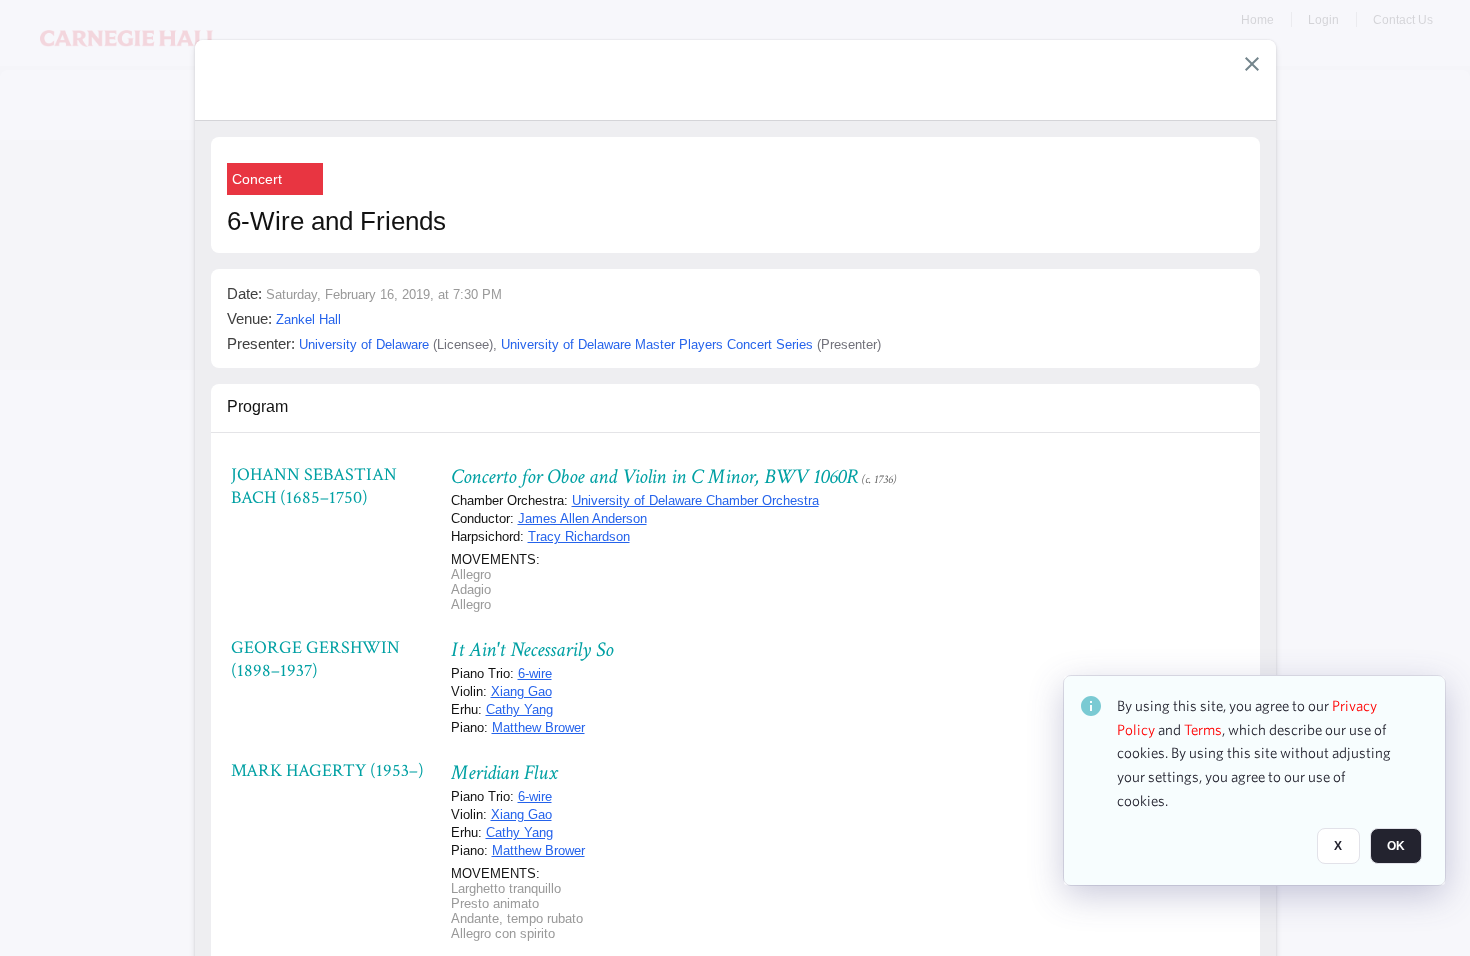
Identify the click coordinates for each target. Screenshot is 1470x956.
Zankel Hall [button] (308, 319)
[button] (1252, 64)
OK (1396, 847)
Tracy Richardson (579, 536)
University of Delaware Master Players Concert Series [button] (657, 344)
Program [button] (257, 406)
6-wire (535, 673)
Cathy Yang (519, 709)
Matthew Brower (538, 727)
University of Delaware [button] (364, 344)
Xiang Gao (521, 691)
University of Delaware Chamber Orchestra (695, 500)
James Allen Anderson (582, 518)
